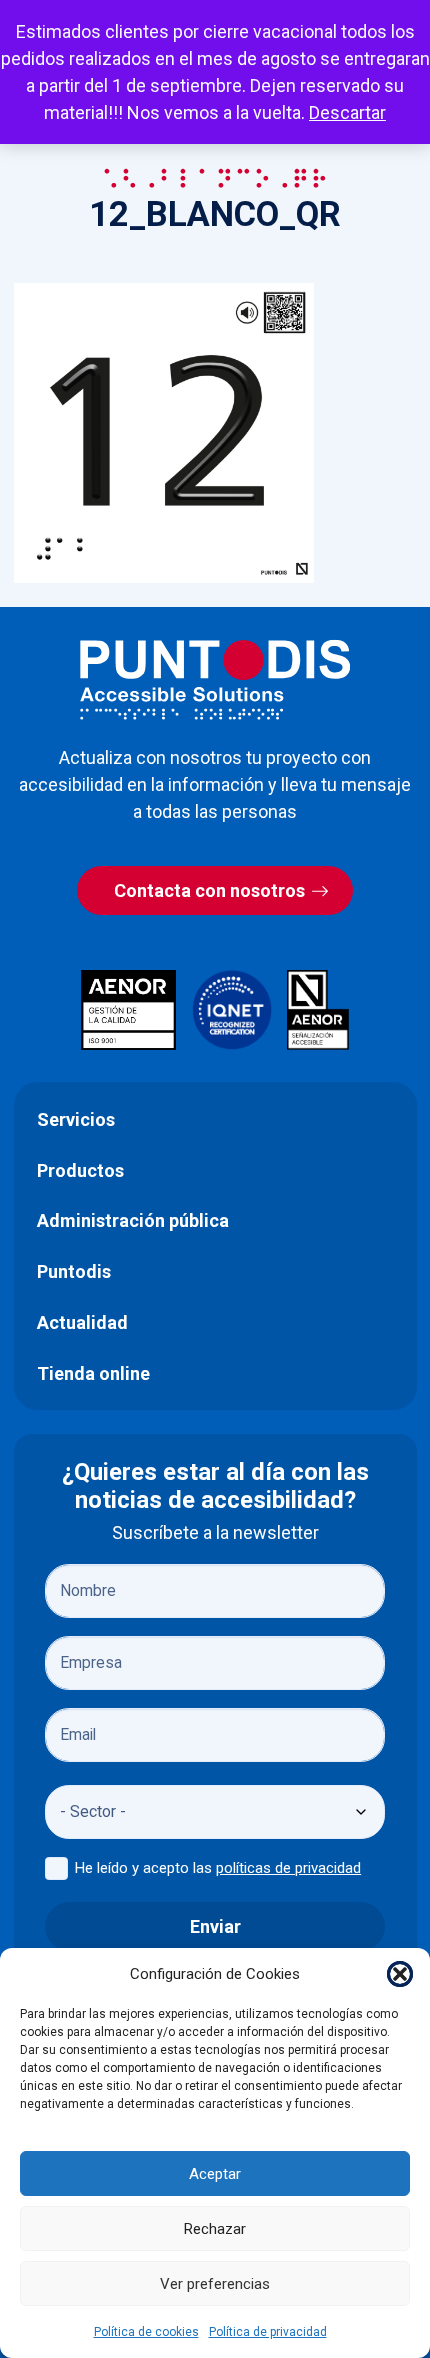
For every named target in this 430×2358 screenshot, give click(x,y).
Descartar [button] (347, 112)
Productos (80, 1170)
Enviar (215, 1926)
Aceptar (215, 2174)
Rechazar (215, 2229)
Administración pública (133, 1220)
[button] (400, 1974)
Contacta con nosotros (209, 890)
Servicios (76, 1119)
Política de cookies (146, 2332)
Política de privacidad (268, 2332)
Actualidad (82, 1322)
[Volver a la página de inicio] (215, 679)
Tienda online (93, 1373)
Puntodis (74, 1271)
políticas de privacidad (288, 1868)
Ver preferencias (215, 2284)
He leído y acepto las (218, 1868)
